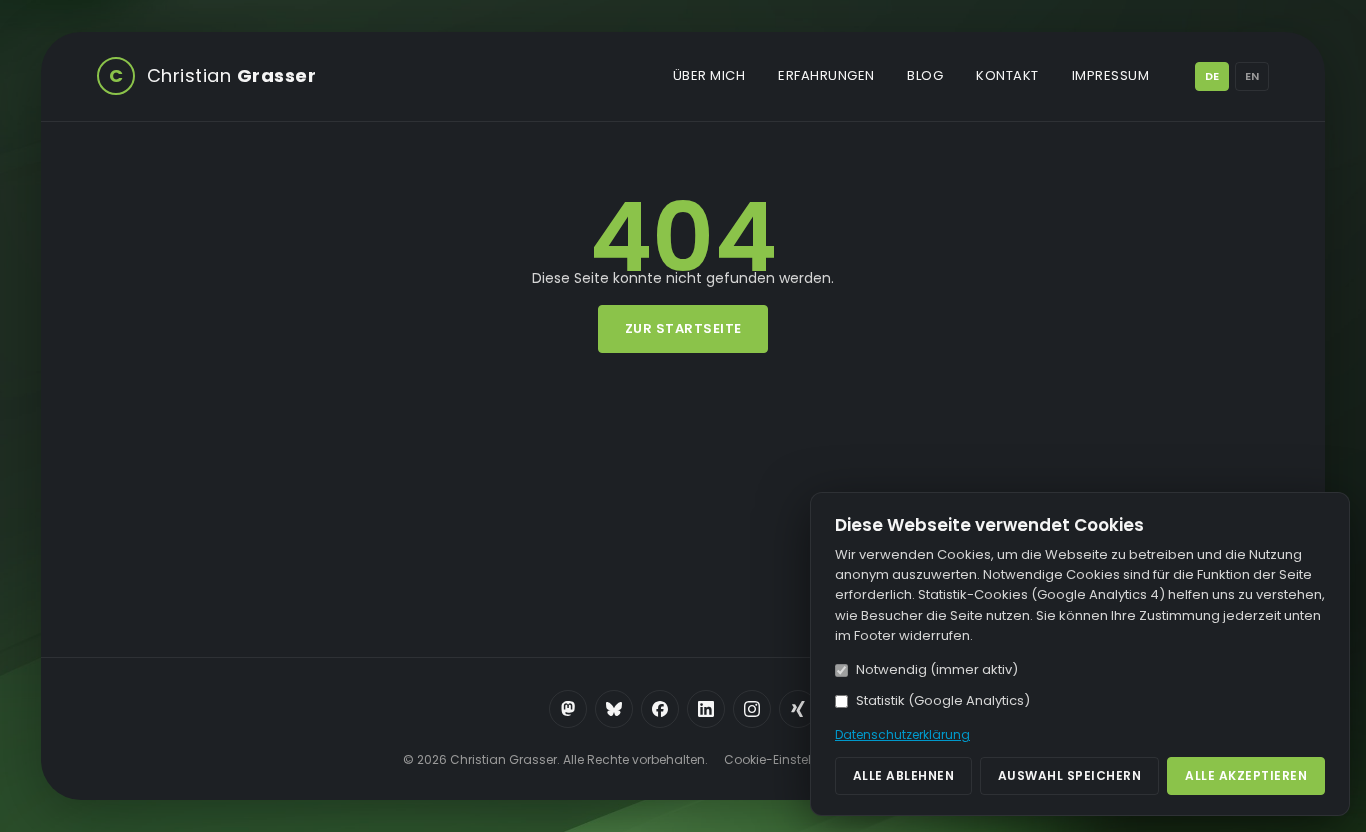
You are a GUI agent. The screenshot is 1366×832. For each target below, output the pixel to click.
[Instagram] (752, 709)
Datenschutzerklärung (902, 734)
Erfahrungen (826, 75)
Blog (925, 75)
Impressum (1111, 75)
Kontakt (1007, 75)
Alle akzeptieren (1246, 775)
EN (1252, 76)
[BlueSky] (614, 709)
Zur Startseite (683, 328)
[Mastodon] (568, 709)
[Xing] (798, 709)
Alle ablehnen (904, 775)
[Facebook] (660, 709)
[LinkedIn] (706, 709)
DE (1212, 76)
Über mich (709, 75)
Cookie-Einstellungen (789, 759)
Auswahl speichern (1070, 775)
